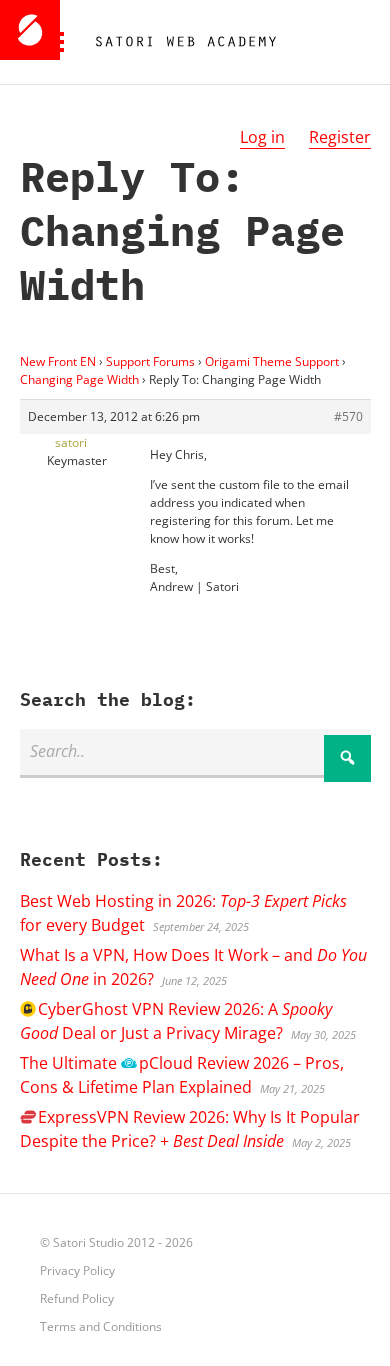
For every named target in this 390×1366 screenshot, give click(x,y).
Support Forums (150, 361)
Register (340, 137)
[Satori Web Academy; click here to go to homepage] (178, 42)
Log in (262, 137)
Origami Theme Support (272, 361)
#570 (348, 416)
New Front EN (58, 361)
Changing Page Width (79, 379)
